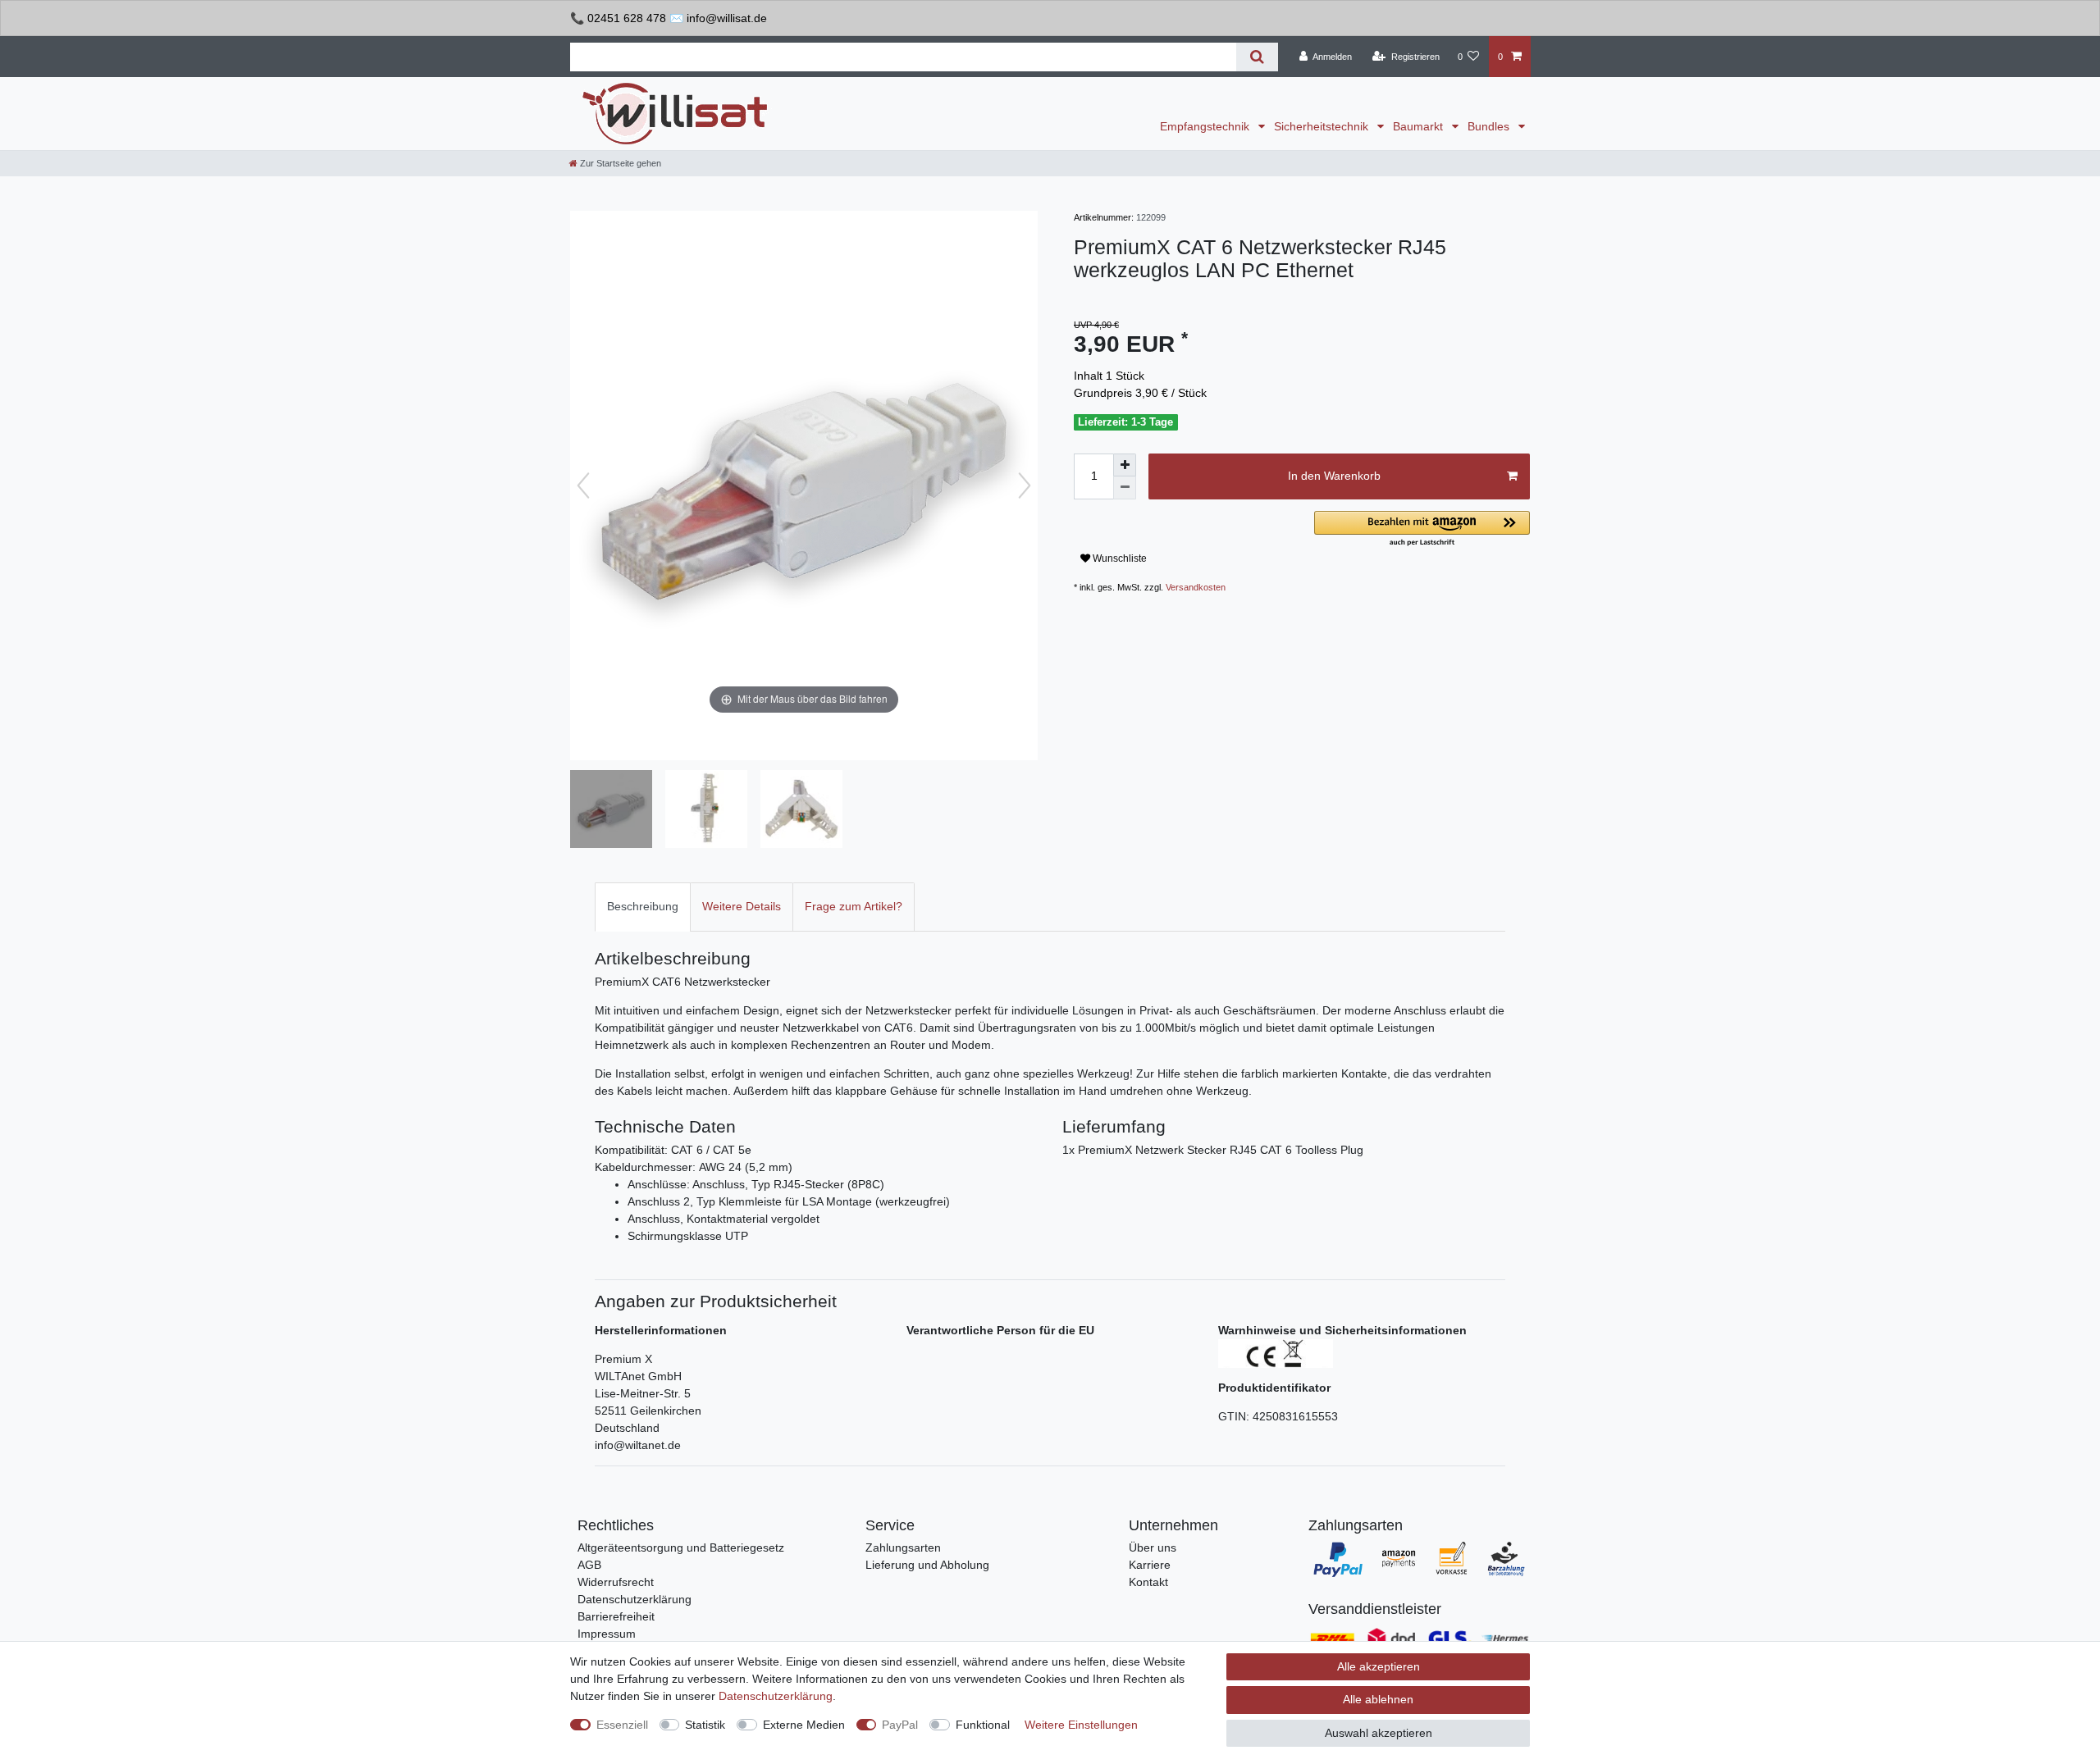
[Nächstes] (1025, 485)
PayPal (900, 1725)
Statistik (705, 1725)
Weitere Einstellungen (1081, 1725)
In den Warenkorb (1334, 476)
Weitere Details (742, 906)
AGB (589, 1565)
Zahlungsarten (903, 1547)
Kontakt (1148, 1582)
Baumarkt (1420, 126)
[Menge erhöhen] (1125, 465)
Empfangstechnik (1206, 126)
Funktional (983, 1725)
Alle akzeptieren (1379, 1666)
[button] (1422, 529)
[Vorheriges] (583, 485)
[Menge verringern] (1125, 488)
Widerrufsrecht (616, 1582)
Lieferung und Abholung (927, 1565)
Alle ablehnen (1378, 1699)
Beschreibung (643, 906)
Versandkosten (1196, 587)
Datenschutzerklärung (635, 1599)
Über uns (1153, 1547)
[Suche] (1257, 57)
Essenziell (622, 1725)
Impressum (607, 1634)
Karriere (1150, 1565)
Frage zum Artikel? (854, 906)
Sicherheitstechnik (1323, 126)
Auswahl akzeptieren (1379, 1733)
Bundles (1490, 126)
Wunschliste (1118, 558)
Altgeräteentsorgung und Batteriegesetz (681, 1547)
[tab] (643, 907)
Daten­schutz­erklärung (776, 1696)
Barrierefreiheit (616, 1616)
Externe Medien (804, 1725)
